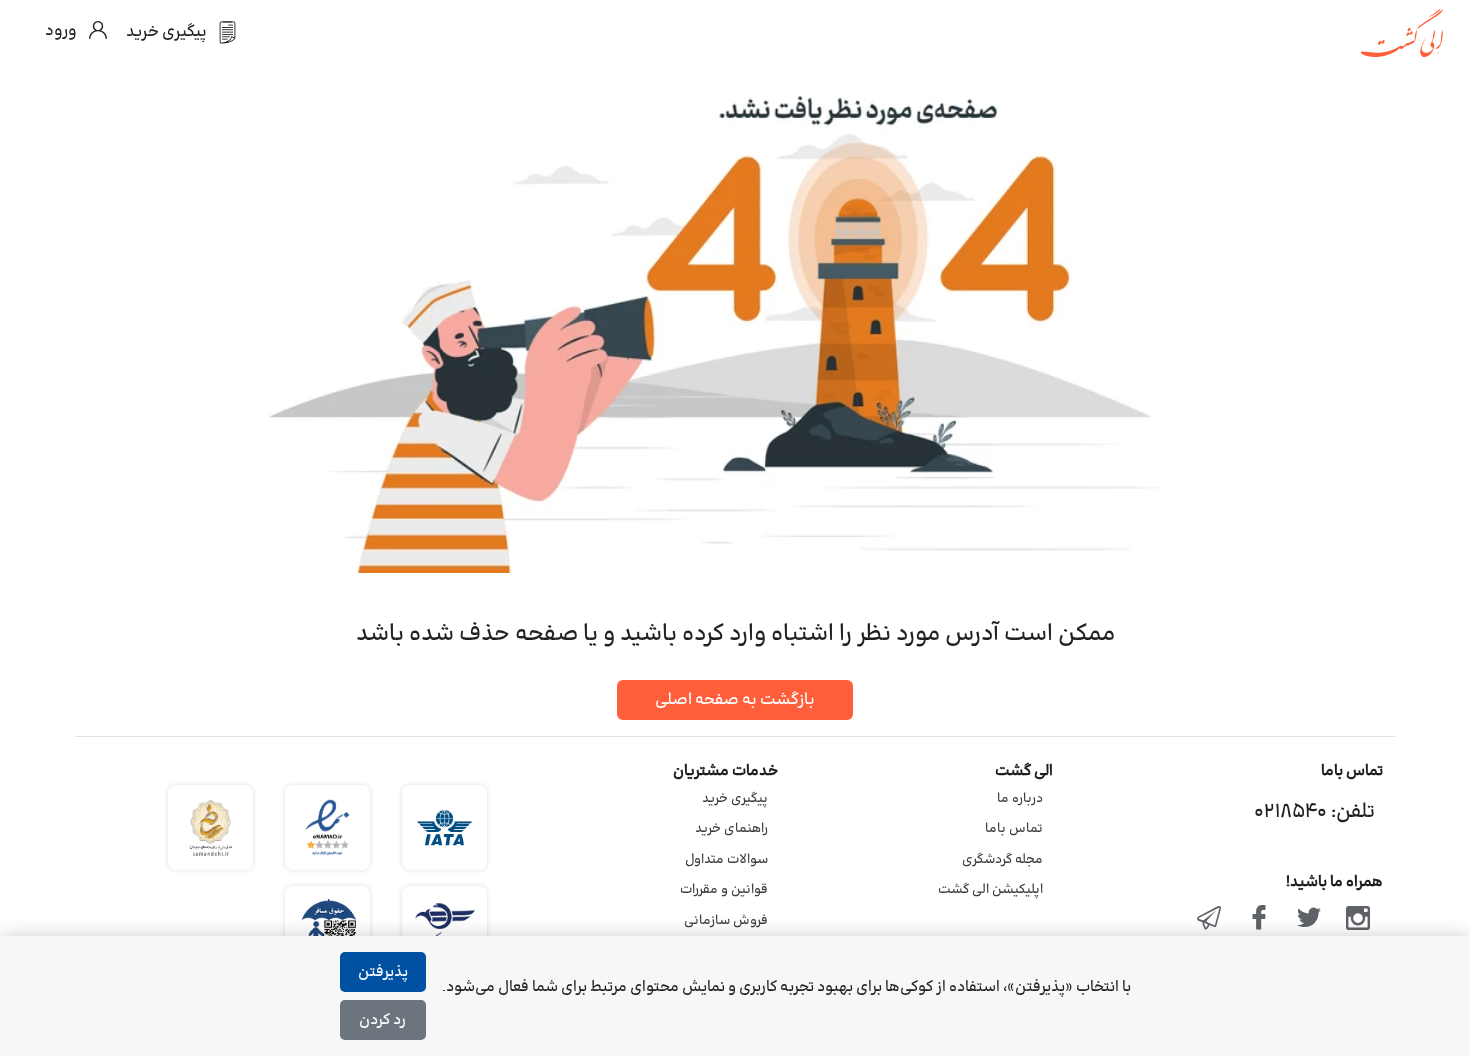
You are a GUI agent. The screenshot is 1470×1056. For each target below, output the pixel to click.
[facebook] (1259, 920)
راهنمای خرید (731, 829)
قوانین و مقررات (724, 890)
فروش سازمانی (726, 921)
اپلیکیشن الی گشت (990, 890)
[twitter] (1309, 920)
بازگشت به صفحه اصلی (735, 700)
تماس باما (1014, 829)
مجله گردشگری (1002, 860)
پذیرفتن (383, 972)
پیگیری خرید (735, 799)
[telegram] (1210, 920)
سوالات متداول (726, 860)
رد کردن (382, 1020)
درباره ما (1020, 799)
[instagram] (1358, 920)
